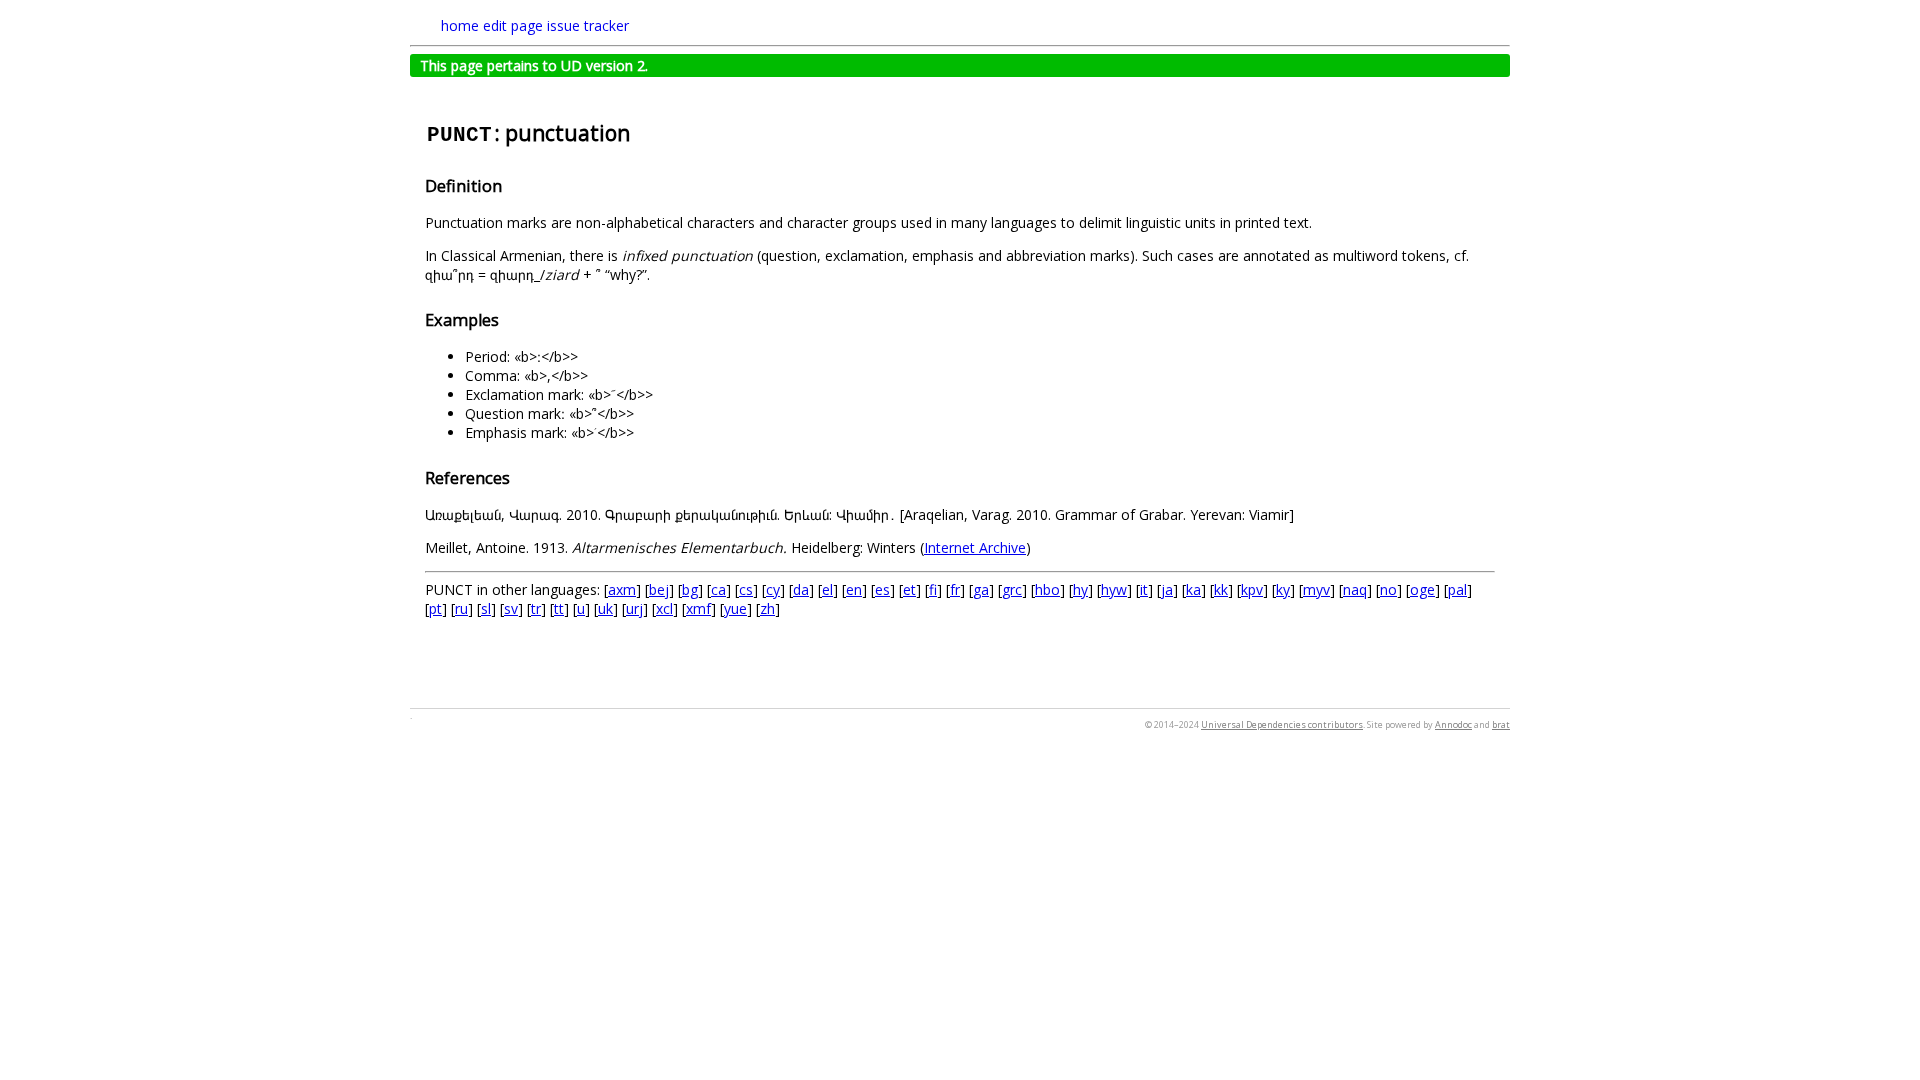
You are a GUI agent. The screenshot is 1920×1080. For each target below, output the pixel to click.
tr (536, 608)
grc (1012, 589)
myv (1316, 589)
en (854, 589)
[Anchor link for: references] (518, 477)
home (460, 25)
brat (1501, 724)
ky (1283, 589)
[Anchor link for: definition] (510, 185)
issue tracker (588, 25)
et (909, 589)
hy (1080, 589)
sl (486, 608)
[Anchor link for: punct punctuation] (640, 131)
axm (622, 589)
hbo (1047, 589)
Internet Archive (975, 547)
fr (955, 589)
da (801, 589)
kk (1221, 589)
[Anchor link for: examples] (507, 319)
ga (981, 589)
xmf (698, 608)
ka (1193, 589)
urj (634, 608)
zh (767, 608)
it (1144, 589)
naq (1355, 589)
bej (659, 589)
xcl (664, 608)
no (1388, 589)
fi (933, 589)
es (882, 589)
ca (718, 589)
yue (735, 608)
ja (1167, 589)
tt (559, 608)
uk (605, 608)
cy (773, 589)
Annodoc (1453, 724)
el (827, 589)
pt (435, 608)
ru (461, 608)
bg (690, 589)
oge (1422, 589)
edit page (513, 25)
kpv (1252, 589)
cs (746, 589)
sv (511, 608)
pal (1457, 589)
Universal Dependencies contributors (1282, 724)
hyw (1114, 589)
